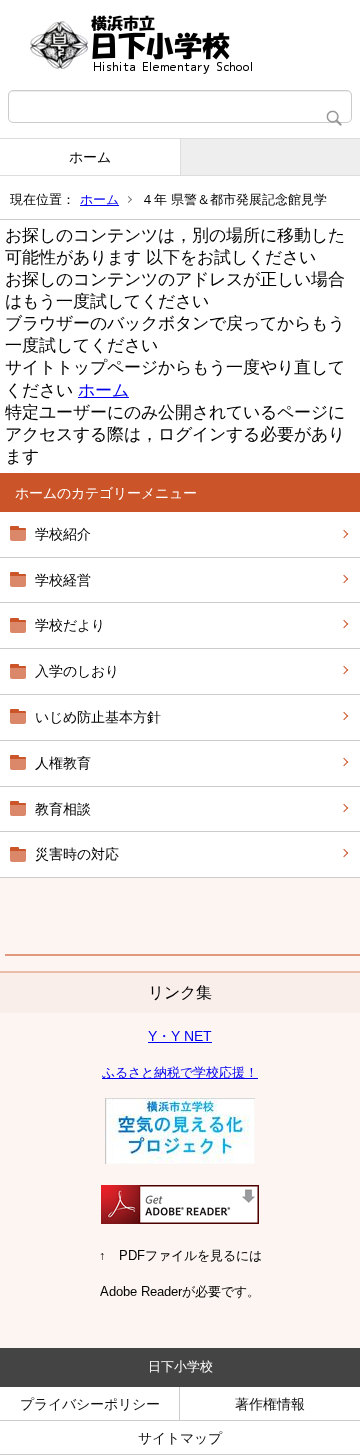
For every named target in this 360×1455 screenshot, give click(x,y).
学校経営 (63, 580)
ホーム (90, 157)
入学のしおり (77, 671)
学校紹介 (63, 534)
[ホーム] (180, 45)
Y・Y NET (180, 1036)
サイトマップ (180, 1438)
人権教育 (63, 763)
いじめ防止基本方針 (98, 717)
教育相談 (63, 809)
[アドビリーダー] (180, 1219)
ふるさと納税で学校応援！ (180, 1072)
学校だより (70, 625)
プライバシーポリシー (90, 1404)
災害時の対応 (77, 854)
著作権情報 (270, 1404)
